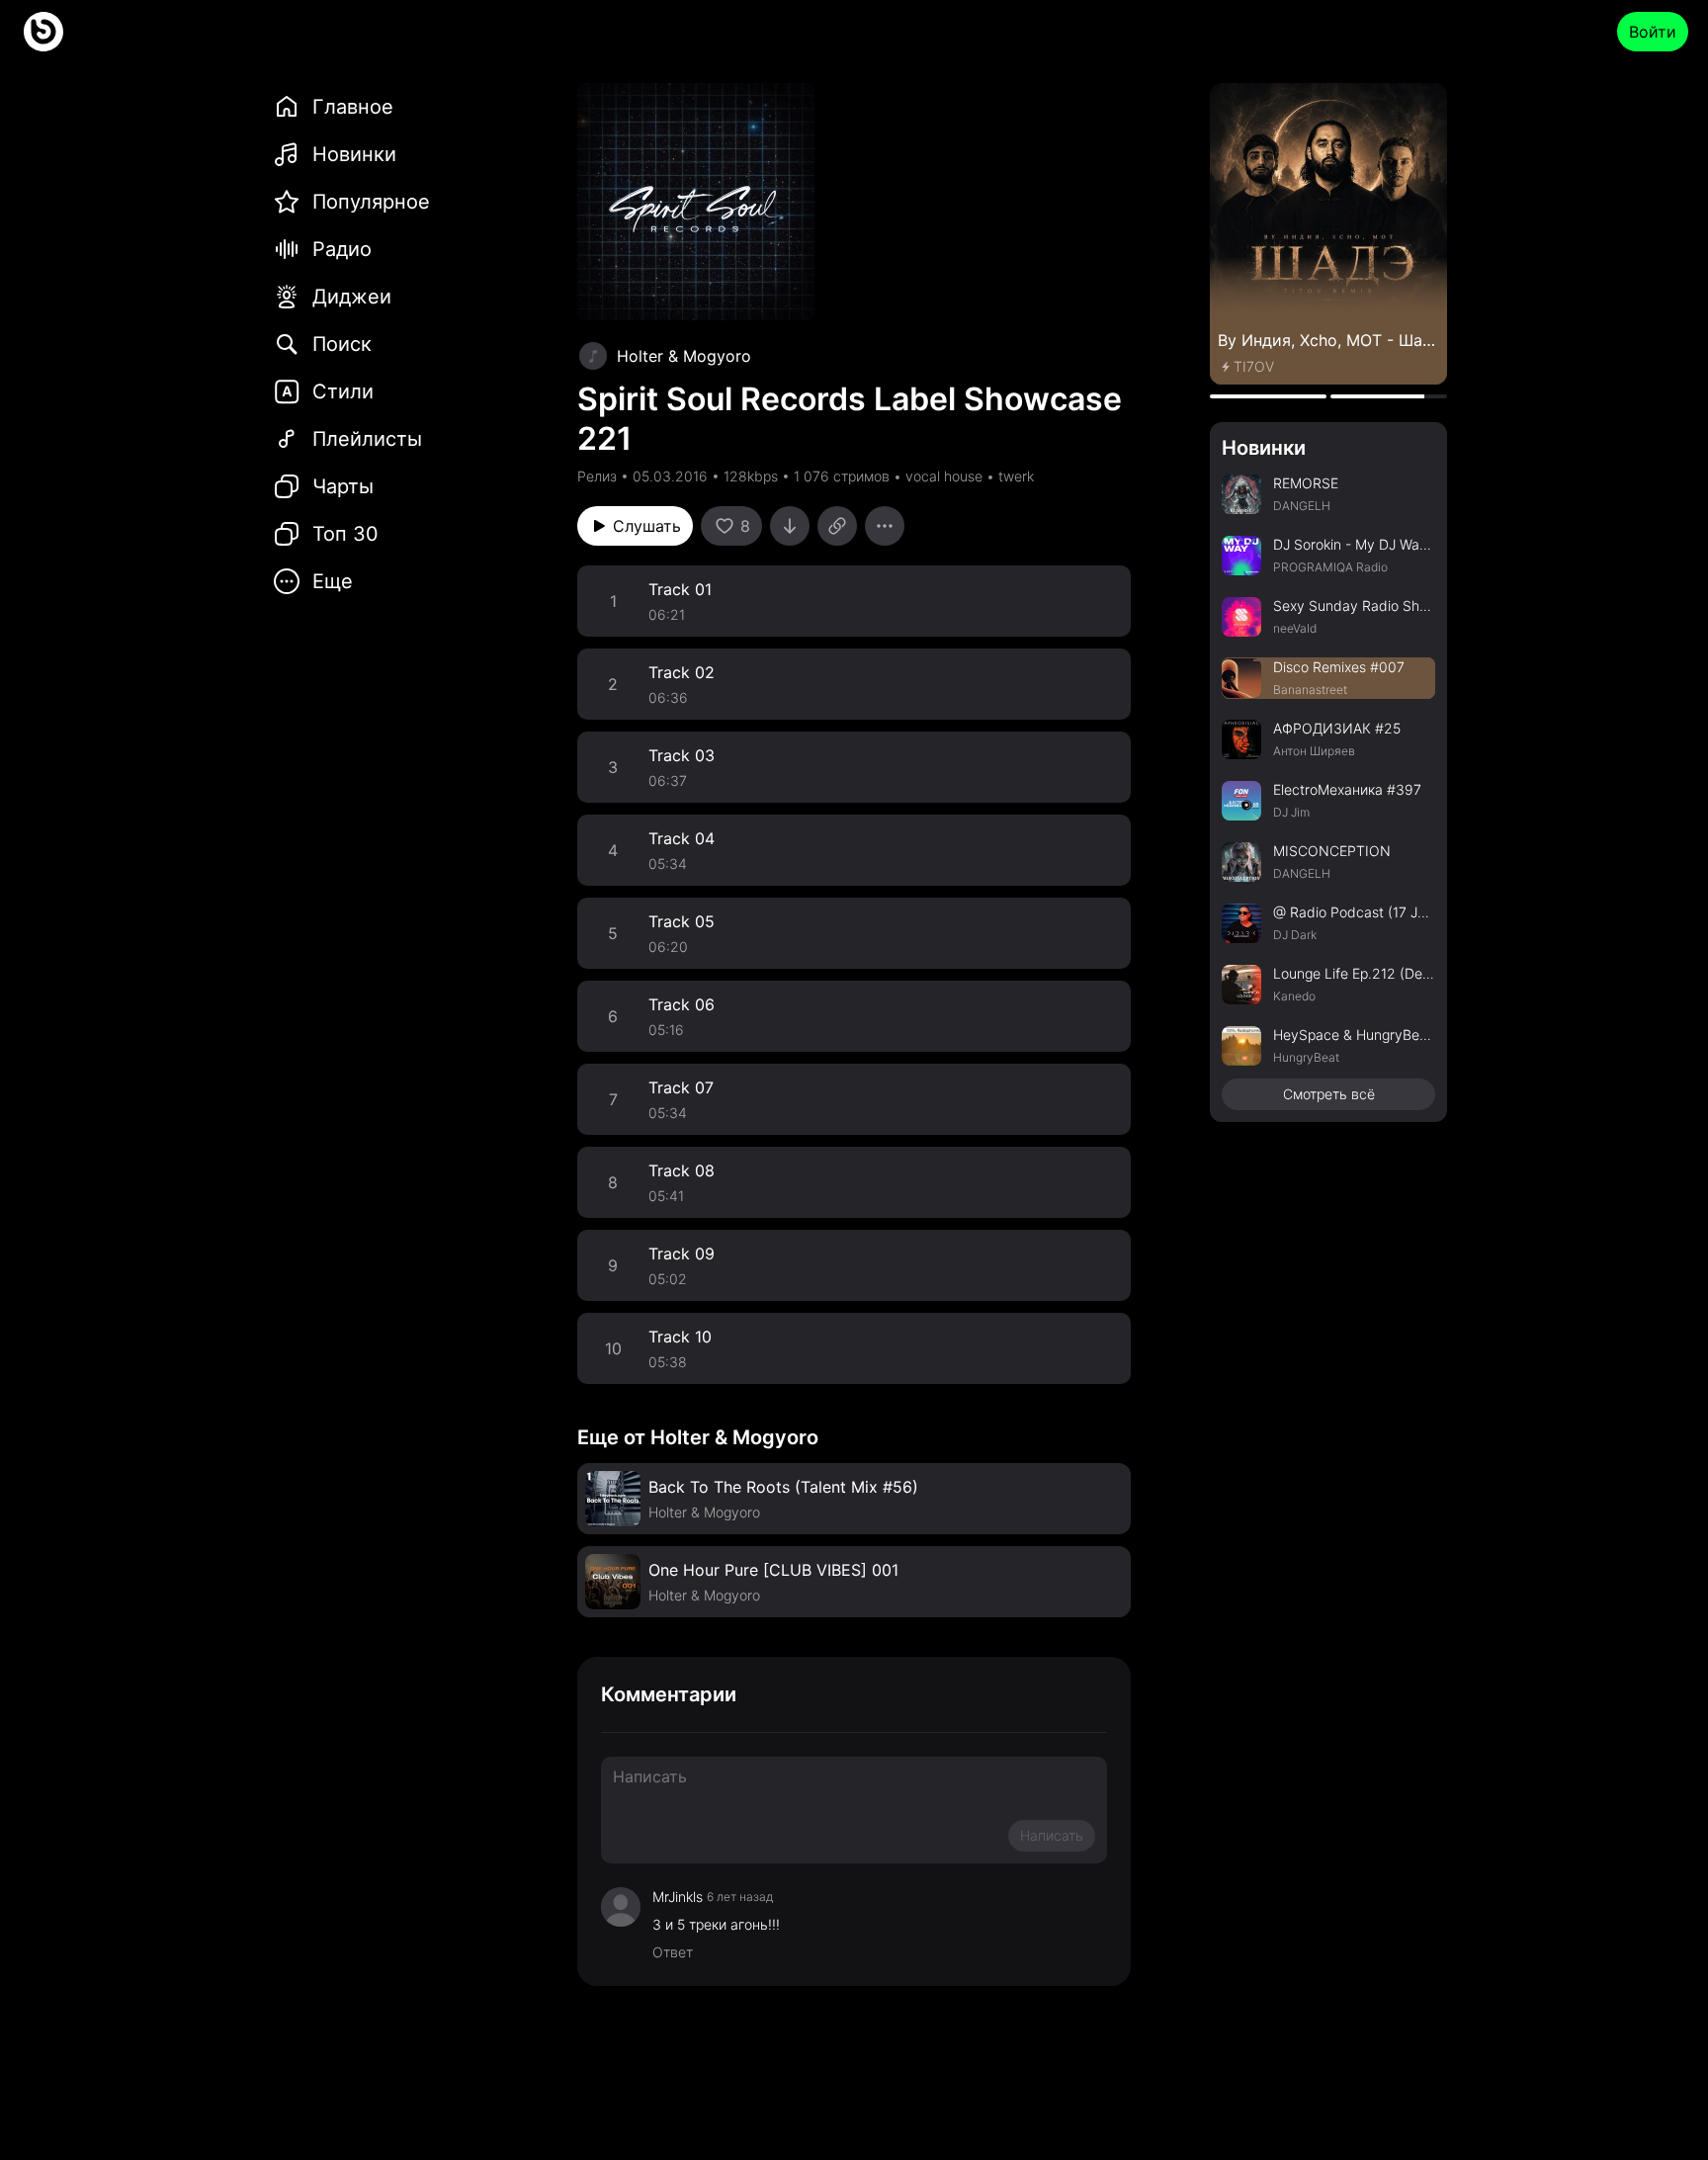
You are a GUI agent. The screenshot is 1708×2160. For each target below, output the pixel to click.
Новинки (1264, 448)
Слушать (647, 526)
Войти (1653, 32)
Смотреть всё (1329, 1094)
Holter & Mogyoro (684, 356)
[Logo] (43, 32)
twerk (1016, 476)
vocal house (944, 476)
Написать (1052, 1835)
